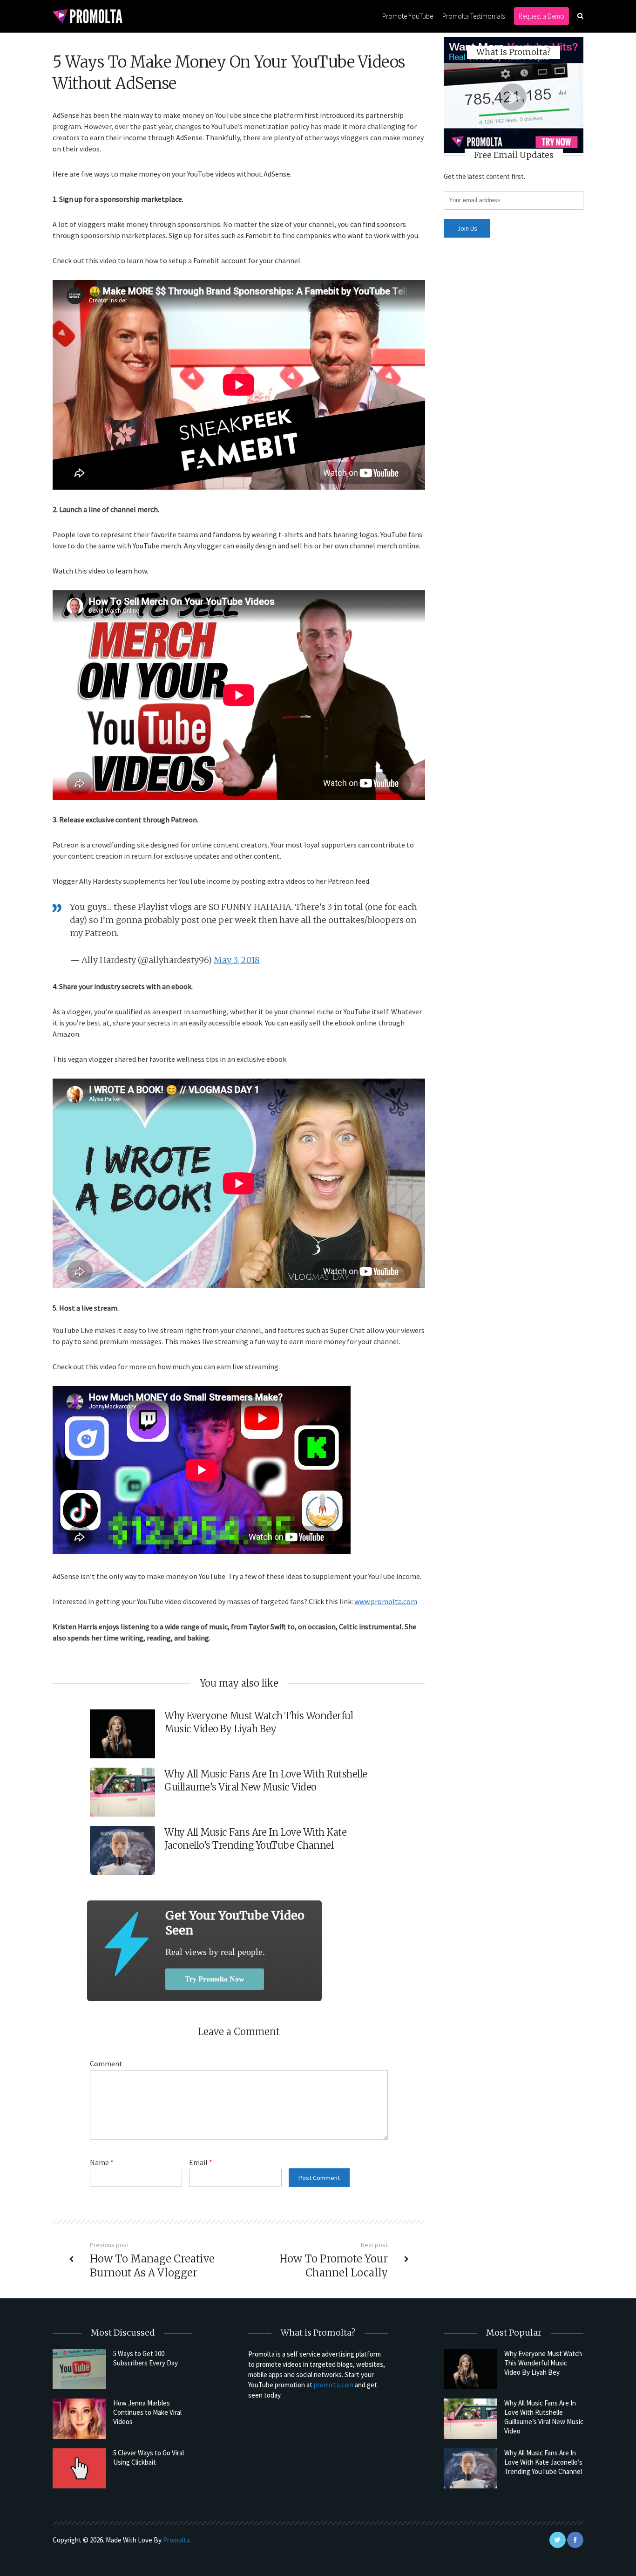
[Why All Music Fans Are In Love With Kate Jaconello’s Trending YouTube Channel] (470, 2468)
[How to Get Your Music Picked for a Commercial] (126, 1944)
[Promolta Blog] (88, 16)
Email (201, 2162)
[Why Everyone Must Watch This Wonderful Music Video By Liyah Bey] (470, 2369)
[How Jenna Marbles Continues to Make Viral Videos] (79, 2419)
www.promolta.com (386, 1601)
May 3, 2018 (237, 960)
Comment (106, 2064)
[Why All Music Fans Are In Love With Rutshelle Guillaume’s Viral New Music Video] (470, 2419)
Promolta (176, 2540)
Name (102, 2162)
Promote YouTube (408, 16)
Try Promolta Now (215, 1979)
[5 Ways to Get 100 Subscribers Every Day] (79, 2369)
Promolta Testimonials (474, 16)
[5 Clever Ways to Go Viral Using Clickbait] (79, 2468)
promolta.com (334, 2385)
